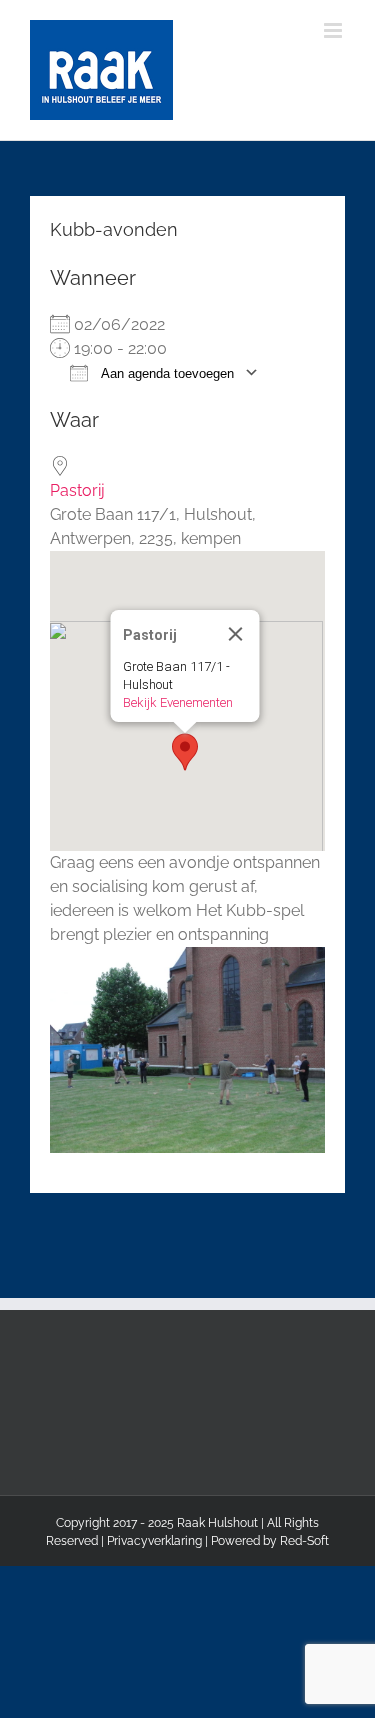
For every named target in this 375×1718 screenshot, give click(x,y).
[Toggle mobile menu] (334, 30)
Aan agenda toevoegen (166, 373)
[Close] (235, 634)
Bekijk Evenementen (177, 702)
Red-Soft (304, 1541)
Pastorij (77, 490)
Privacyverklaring (154, 1541)
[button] (185, 752)
